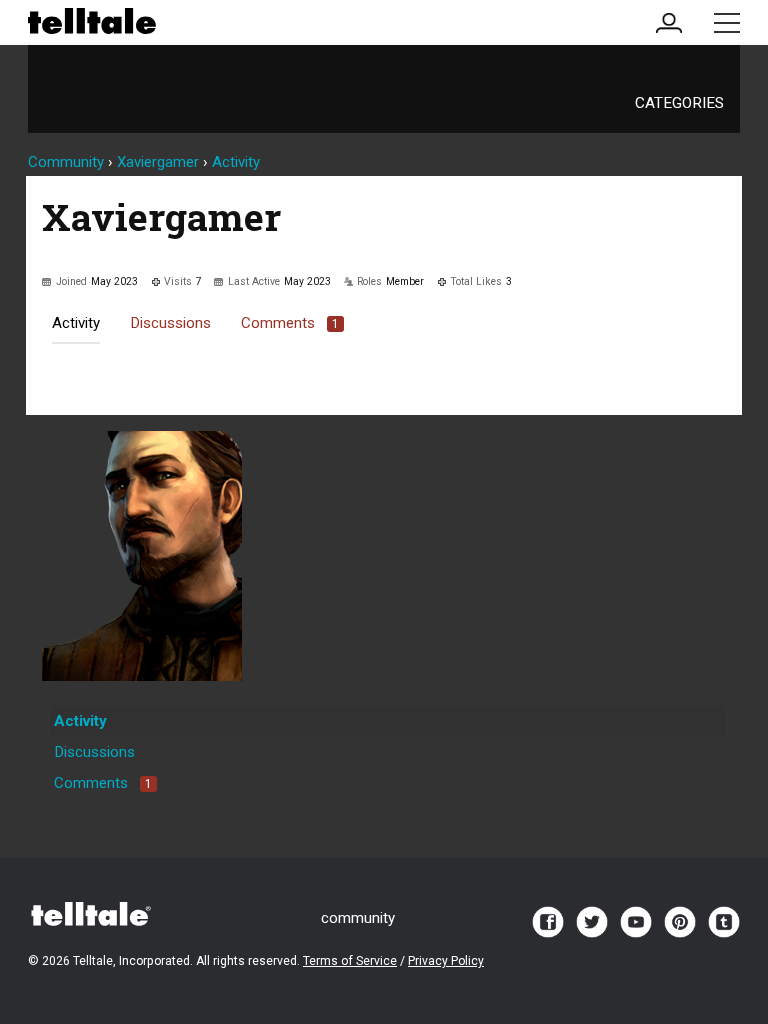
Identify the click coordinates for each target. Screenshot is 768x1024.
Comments (290, 323)
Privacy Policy (446, 961)
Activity (76, 323)
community (358, 918)
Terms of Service (350, 961)
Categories (679, 103)
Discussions (170, 323)
